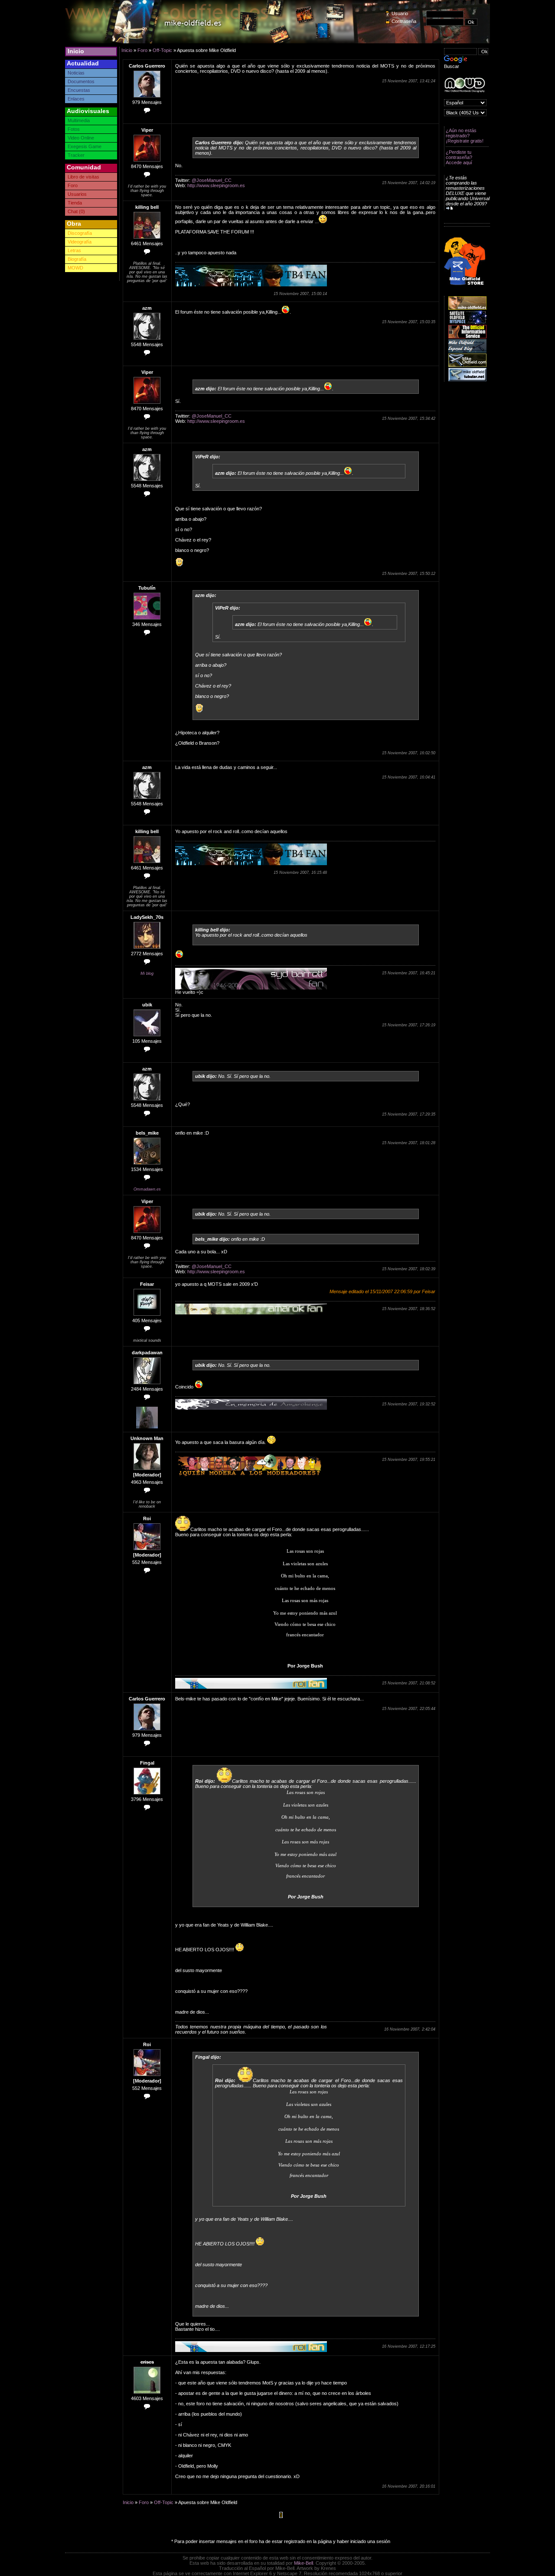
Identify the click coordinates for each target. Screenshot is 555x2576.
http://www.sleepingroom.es (216, 185)
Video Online (81, 138)
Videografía (80, 242)
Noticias (76, 73)
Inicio (76, 51)
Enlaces (76, 99)
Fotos (74, 129)
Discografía (80, 233)
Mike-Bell (304, 2563)
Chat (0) (76, 211)
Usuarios (77, 194)
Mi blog (147, 973)
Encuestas (79, 90)
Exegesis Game (85, 146)
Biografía (77, 259)
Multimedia (79, 120)
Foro (73, 185)
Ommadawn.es (147, 1189)
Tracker (76, 155)
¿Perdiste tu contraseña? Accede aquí (459, 157)
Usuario (400, 13)
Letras (74, 250)
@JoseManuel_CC (212, 180)
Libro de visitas (83, 177)
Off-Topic (162, 50)
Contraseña (404, 21)
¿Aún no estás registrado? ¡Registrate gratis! (465, 136)
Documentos (81, 81)
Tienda (75, 203)
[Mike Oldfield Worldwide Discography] (465, 85)
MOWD (75, 268)
